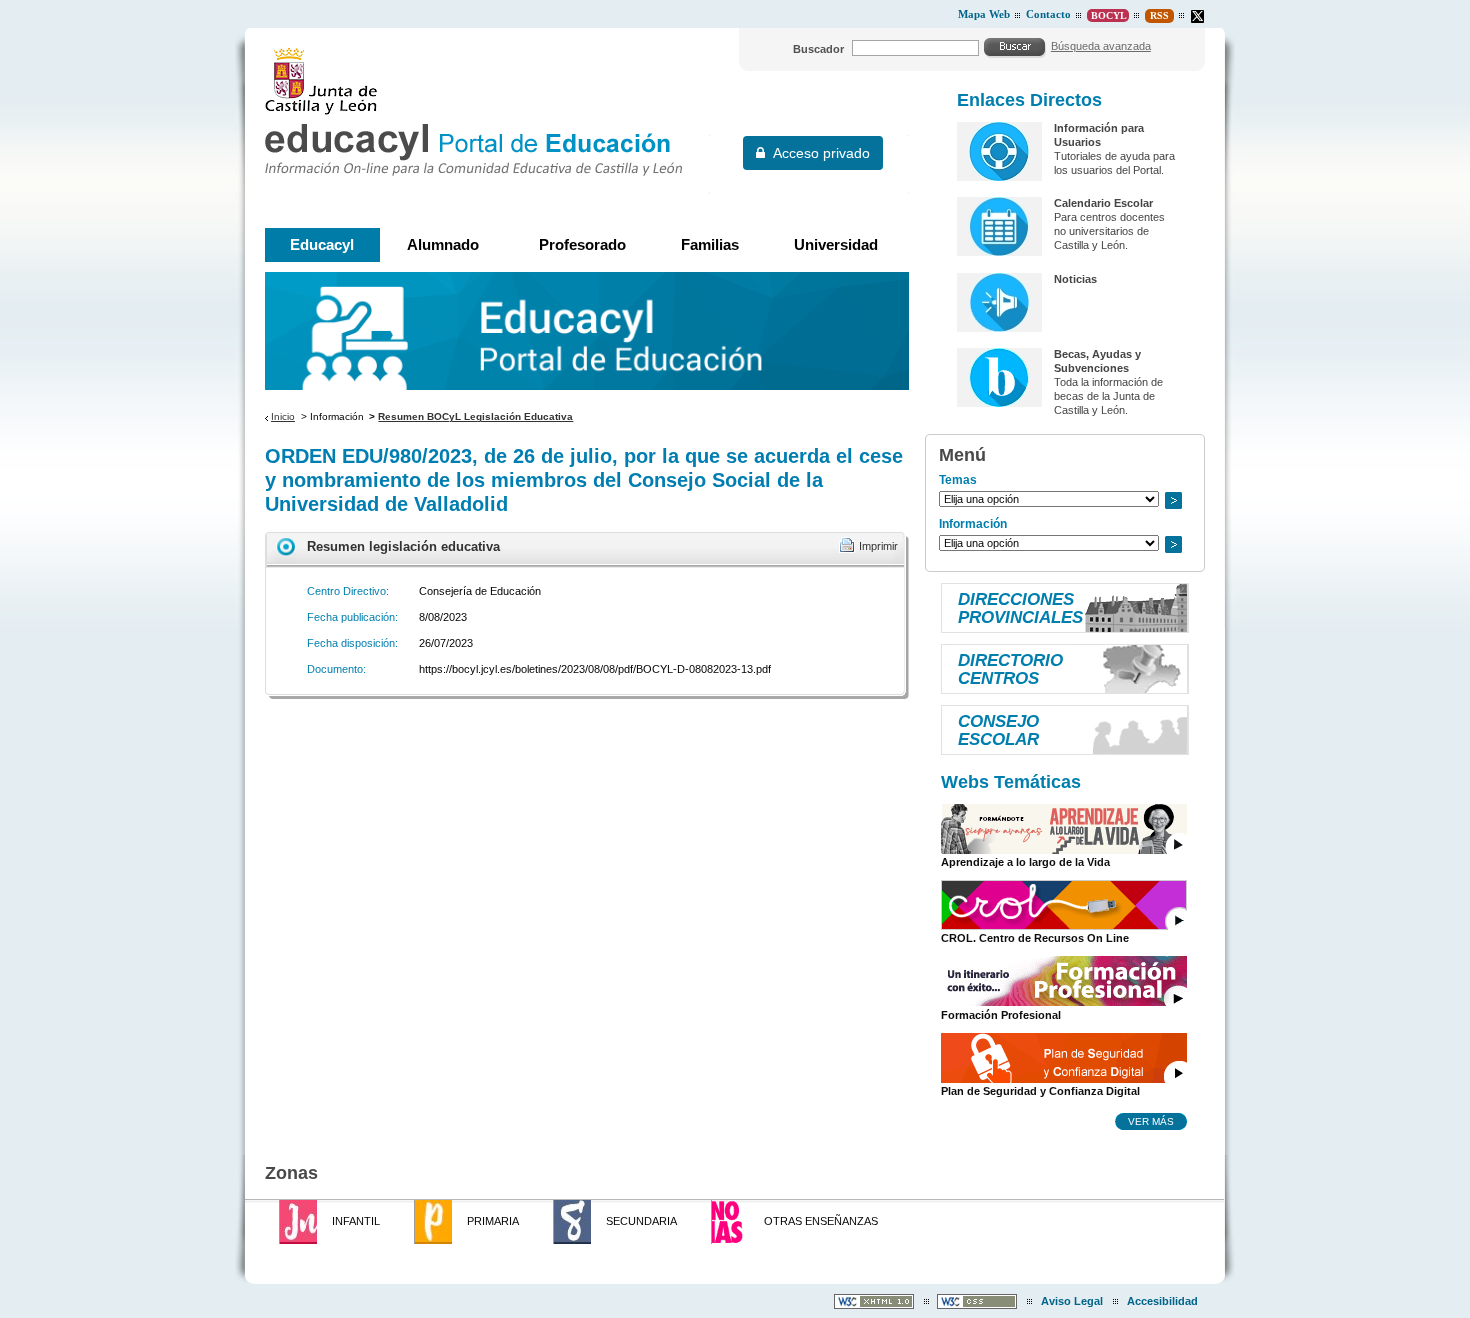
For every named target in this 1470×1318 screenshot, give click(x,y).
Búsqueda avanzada (1101, 46)
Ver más (1151, 1121)
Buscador (818, 49)
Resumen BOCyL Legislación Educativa (475, 416)
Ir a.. (1173, 500)
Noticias (1075, 279)
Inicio (283, 416)
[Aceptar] (1015, 47)
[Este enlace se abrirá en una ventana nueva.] (1197, 16)
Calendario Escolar (1103, 203)
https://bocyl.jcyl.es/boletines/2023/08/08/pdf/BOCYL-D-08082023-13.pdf (595, 669)
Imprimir (878, 546)
